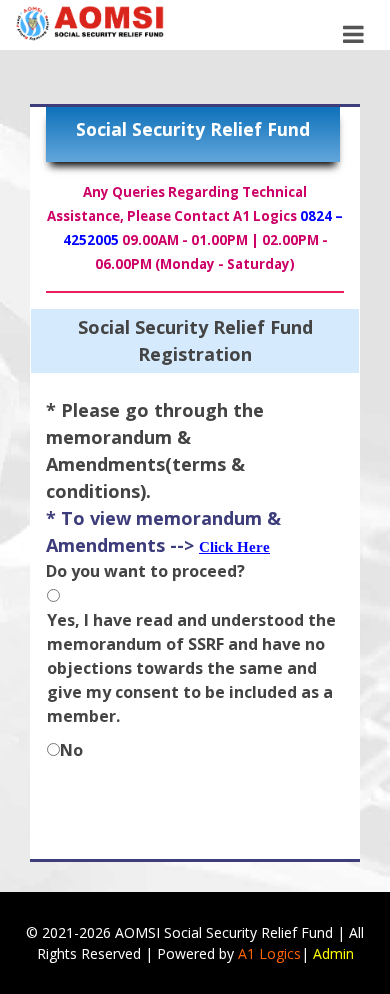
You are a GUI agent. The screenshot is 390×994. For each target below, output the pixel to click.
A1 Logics (269, 953)
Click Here (234, 547)
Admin (333, 953)
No (71, 750)
